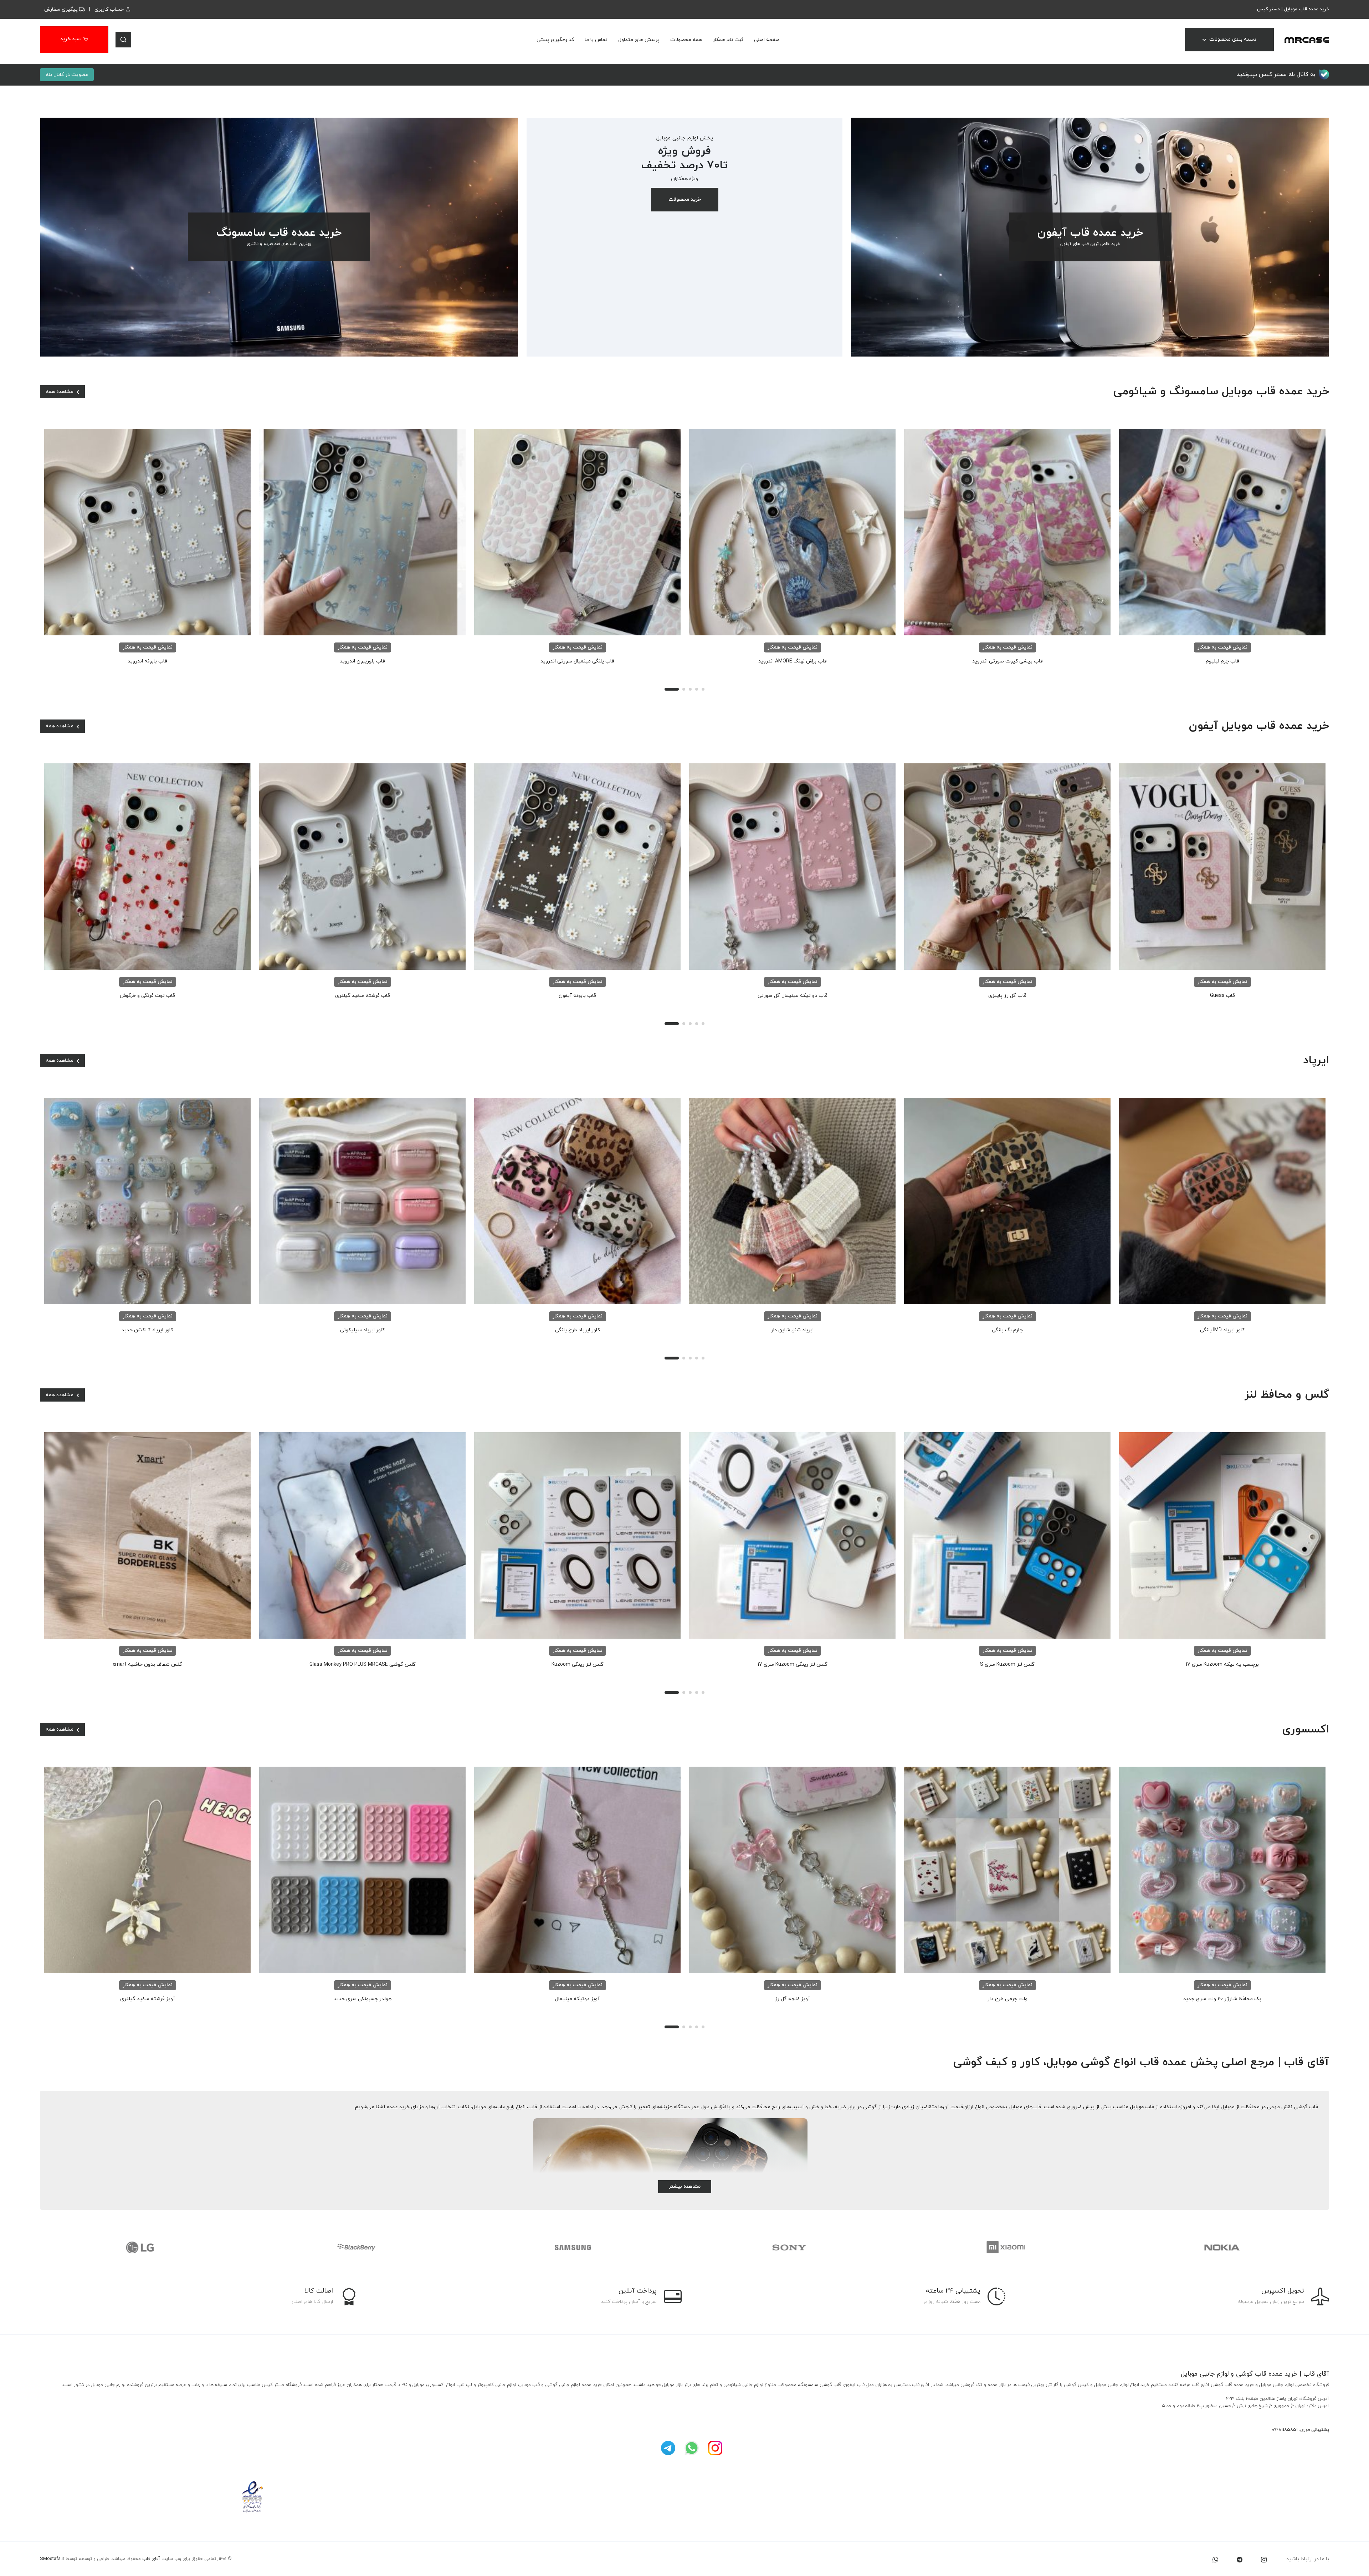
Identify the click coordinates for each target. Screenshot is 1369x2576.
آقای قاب (151, 2559)
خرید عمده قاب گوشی (1267, 2374)
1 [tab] (672, 689)
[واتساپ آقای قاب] (692, 2447)
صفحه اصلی (767, 40)
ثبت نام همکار (728, 40)
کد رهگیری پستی (555, 40)
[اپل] (1009, 2247)
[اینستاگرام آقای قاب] (715, 2447)
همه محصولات (686, 40)
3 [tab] (690, 689)
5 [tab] (703, 689)
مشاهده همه (60, 392)
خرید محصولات (685, 199)
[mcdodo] (793, 2247)
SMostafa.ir (52, 2559)
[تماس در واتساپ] (1215, 2559)
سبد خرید (70, 39)
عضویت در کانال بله (67, 75)
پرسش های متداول (639, 40)
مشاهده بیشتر (685, 2186)
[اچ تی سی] (1226, 2247)
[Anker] (577, 2247)
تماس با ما (596, 40)
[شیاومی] (144, 2247)
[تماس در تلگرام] (1240, 2559)
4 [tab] (697, 689)
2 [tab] (684, 689)
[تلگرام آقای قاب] (668, 2447)
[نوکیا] (360, 2247)
